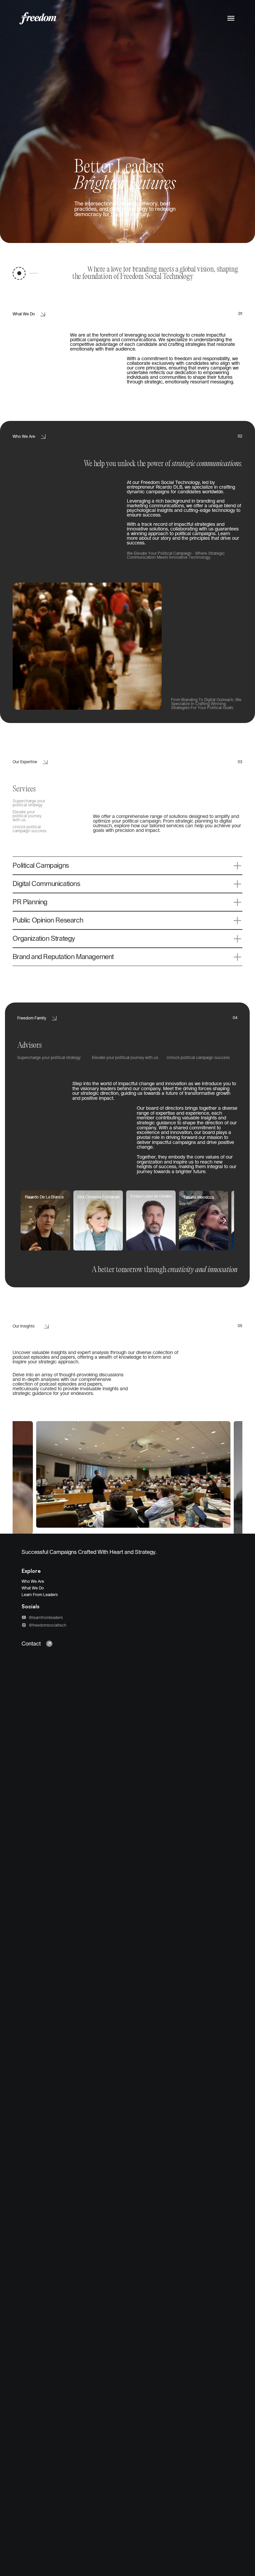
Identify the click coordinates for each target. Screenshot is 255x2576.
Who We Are (33, 1581)
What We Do (33, 1588)
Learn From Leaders (40, 1595)
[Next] (224, 1221)
